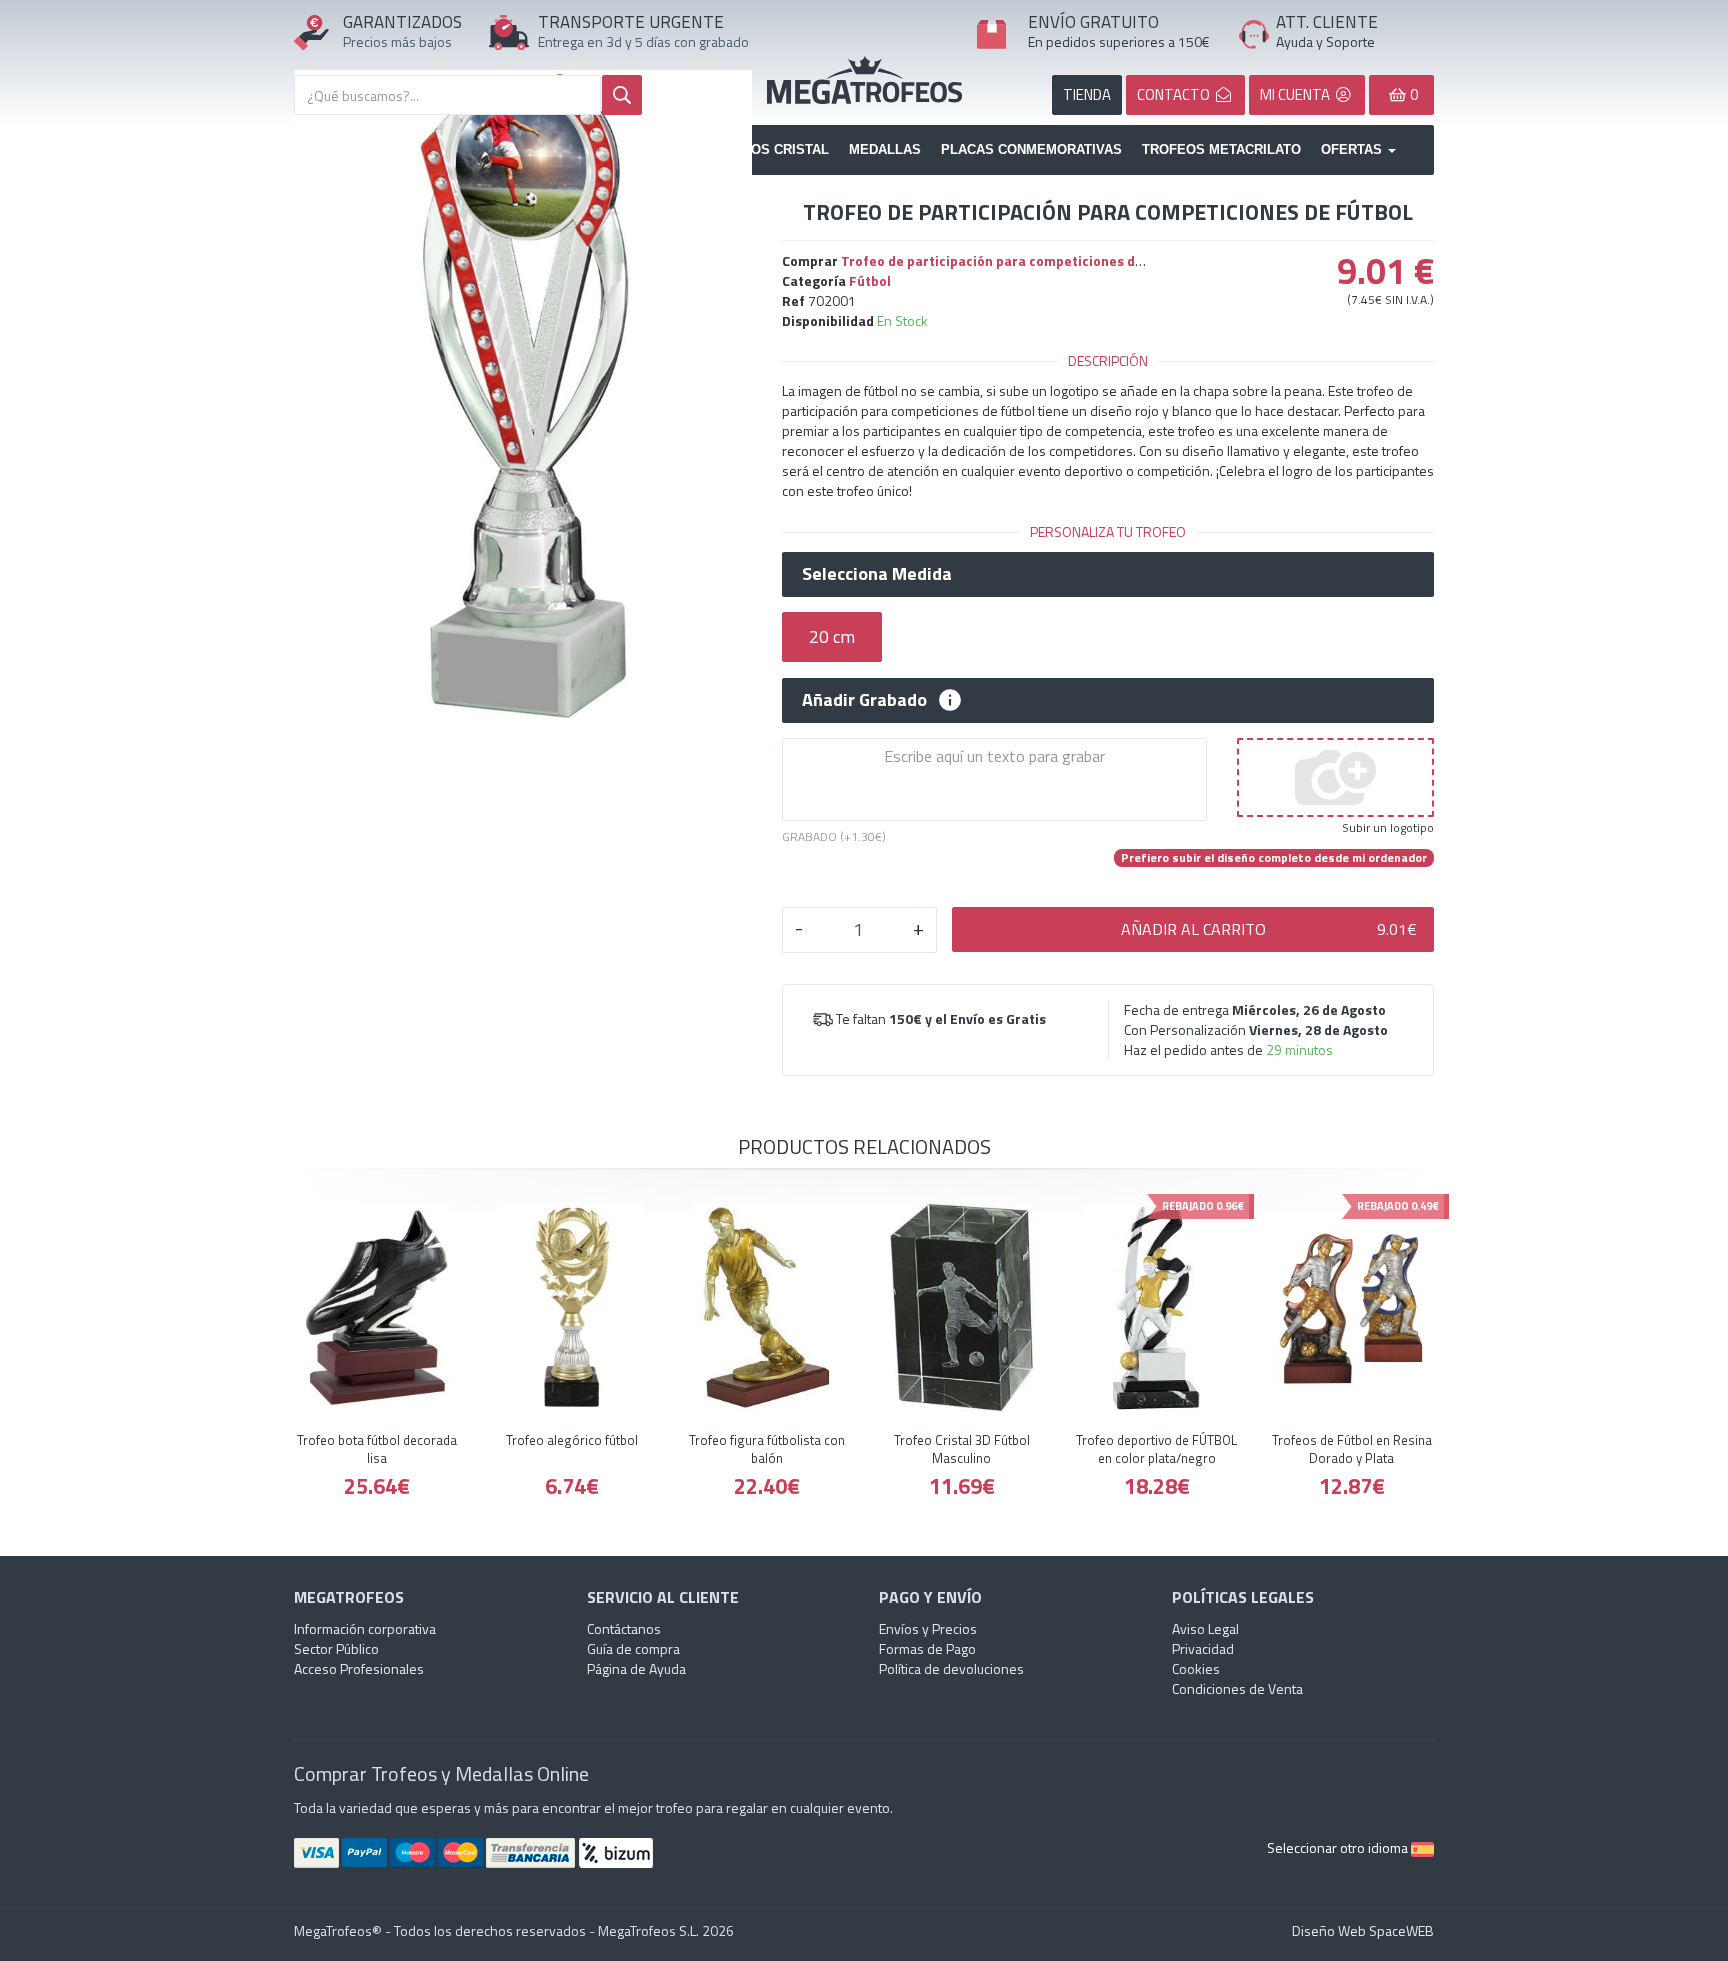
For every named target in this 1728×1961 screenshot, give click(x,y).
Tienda (1087, 94)
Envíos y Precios (928, 1628)
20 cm (832, 636)
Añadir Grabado (864, 700)
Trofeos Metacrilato (1221, 149)
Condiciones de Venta (1237, 1688)
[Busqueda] (622, 95)
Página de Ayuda (636, 1668)
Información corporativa (365, 1628)
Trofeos (864, 80)
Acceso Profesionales (359, 1668)
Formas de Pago (927, 1648)
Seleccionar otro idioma (1339, 1847)
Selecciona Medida (877, 574)
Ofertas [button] (1353, 149)
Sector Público (336, 1648)
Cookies (1196, 1668)
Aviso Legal (1205, 1628)
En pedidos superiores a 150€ (1119, 41)
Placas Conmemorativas (1031, 149)
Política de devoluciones (951, 1668)
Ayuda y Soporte (1325, 41)
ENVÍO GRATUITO (1093, 22)
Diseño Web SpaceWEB (1363, 1930)
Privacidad (1203, 1648)
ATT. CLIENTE (1327, 22)
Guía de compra (633, 1648)
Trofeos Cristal (768, 149)
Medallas (885, 149)
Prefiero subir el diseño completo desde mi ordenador (1274, 858)
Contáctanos (624, 1628)
